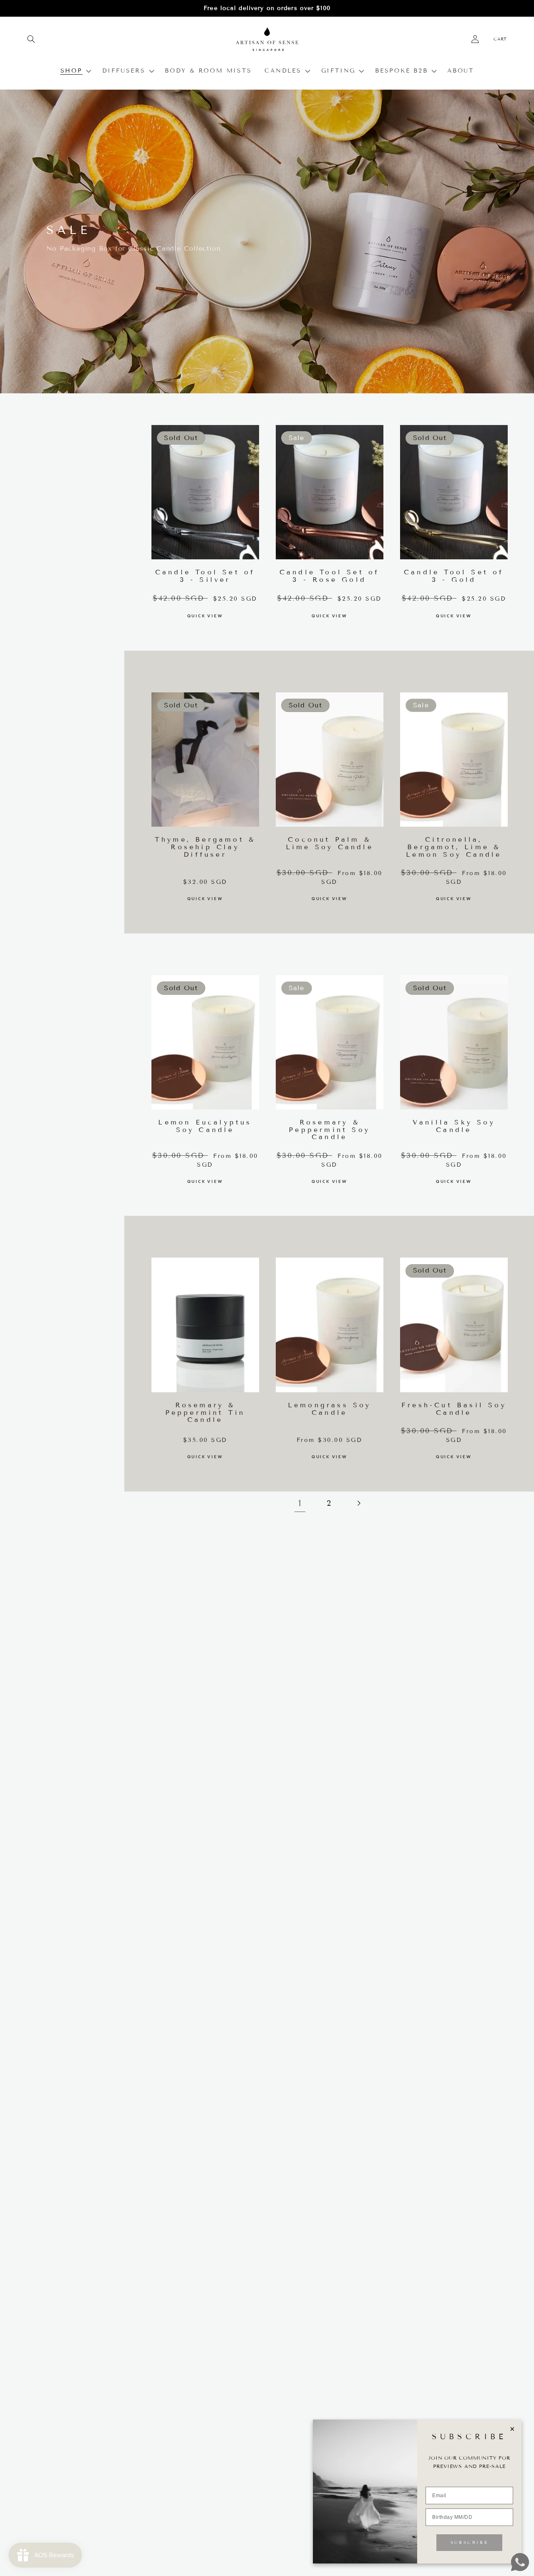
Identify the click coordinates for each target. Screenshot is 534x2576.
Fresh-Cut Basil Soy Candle (454, 1409)
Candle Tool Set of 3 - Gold (454, 576)
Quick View (205, 616)
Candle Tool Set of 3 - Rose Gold (330, 576)
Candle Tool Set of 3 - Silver (205, 576)
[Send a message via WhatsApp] (520, 2562)
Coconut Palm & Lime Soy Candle (330, 843)
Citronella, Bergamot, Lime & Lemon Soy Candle (454, 847)
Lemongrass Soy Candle (330, 1409)
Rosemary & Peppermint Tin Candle (205, 1413)
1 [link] (300, 1503)
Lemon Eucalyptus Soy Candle (205, 1126)
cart (500, 39)
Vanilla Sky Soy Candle (454, 1126)
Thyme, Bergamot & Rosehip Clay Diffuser (205, 847)
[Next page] (358, 1503)
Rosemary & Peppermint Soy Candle (329, 1130)
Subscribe (469, 2542)
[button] (31, 39)
